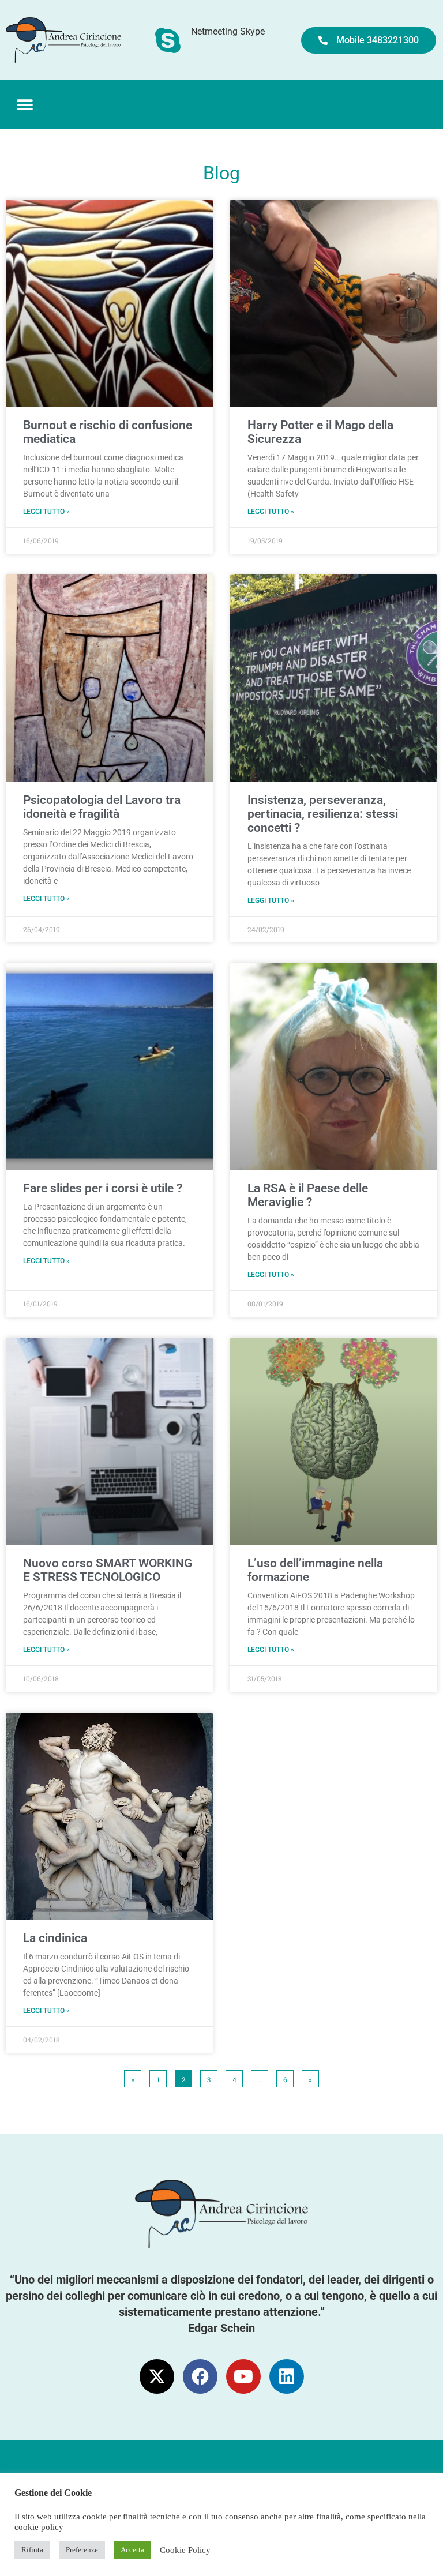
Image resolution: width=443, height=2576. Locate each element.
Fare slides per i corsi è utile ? (103, 1188)
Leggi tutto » (46, 512)
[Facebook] (200, 2376)
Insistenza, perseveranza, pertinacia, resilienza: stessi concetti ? (323, 814)
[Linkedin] (287, 2376)
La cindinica (55, 1938)
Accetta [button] (132, 2550)
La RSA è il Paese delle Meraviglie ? (308, 1195)
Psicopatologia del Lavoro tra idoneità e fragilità (102, 807)
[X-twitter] (157, 2376)
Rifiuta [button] (32, 2550)
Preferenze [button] (82, 2550)
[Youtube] (243, 2376)
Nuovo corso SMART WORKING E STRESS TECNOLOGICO (108, 1570)
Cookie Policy (185, 2550)
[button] (25, 105)
